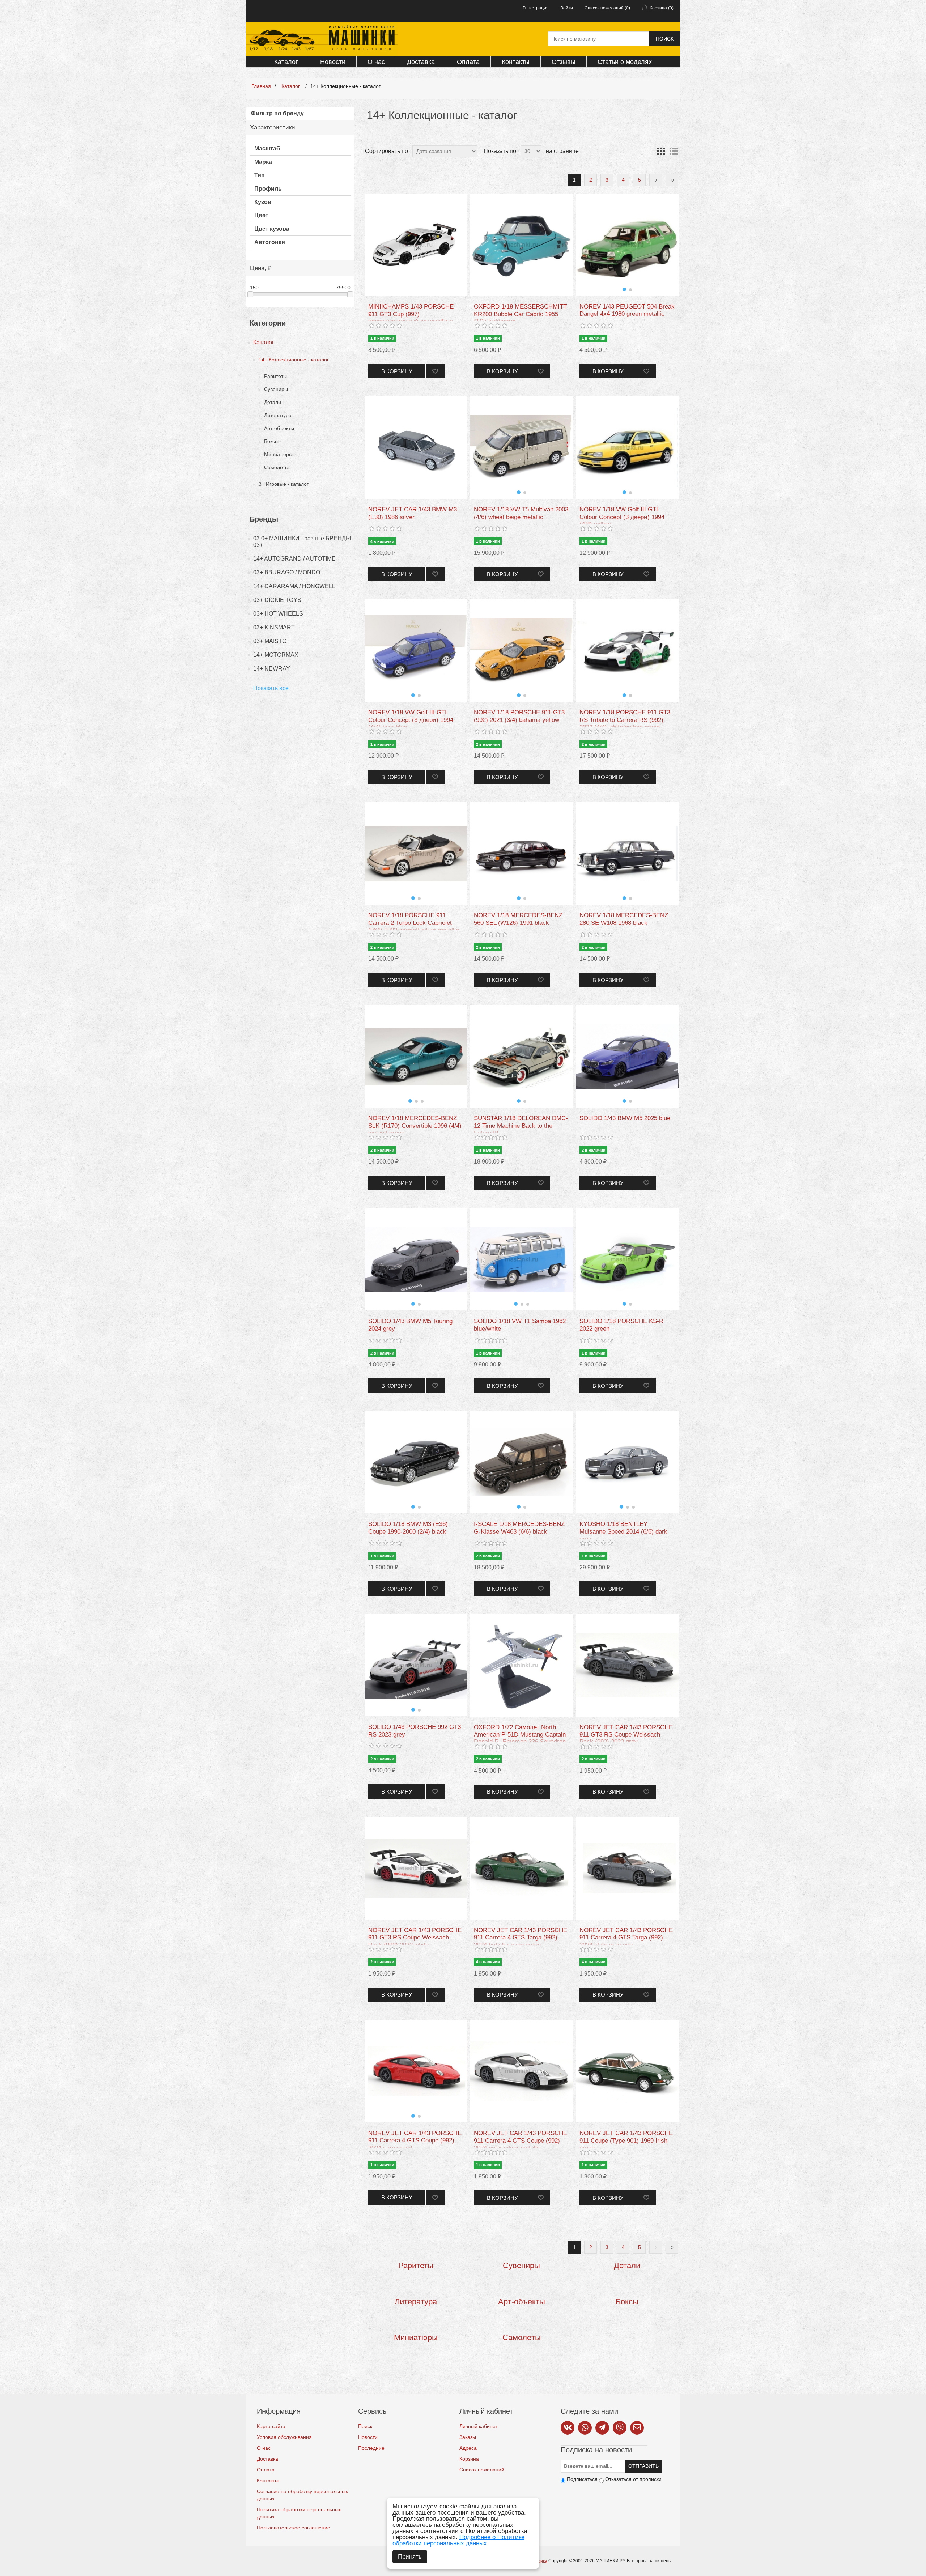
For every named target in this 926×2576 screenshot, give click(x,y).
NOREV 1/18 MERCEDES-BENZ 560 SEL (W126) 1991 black (518, 919)
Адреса (468, 2448)
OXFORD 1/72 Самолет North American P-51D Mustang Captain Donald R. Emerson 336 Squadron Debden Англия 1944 (520, 1738)
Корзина (469, 2459)
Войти (567, 8)
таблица (661, 151)
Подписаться (582, 2479)
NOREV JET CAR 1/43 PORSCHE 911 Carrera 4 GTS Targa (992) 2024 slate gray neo (626, 1938)
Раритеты (275, 376)
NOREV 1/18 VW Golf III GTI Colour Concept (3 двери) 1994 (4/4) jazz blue (411, 720)
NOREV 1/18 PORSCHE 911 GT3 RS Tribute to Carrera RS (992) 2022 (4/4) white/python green (625, 720)
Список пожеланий (482, 2470)
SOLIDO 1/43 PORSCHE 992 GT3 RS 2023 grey (415, 1731)
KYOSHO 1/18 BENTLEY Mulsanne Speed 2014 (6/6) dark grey (623, 1531)
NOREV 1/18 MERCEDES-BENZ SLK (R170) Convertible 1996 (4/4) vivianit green (415, 1126)
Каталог (286, 62)
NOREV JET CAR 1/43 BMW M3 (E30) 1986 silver (413, 513)
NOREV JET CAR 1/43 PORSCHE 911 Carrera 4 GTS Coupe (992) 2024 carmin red (415, 2141)
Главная (261, 86)
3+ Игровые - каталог (284, 484)
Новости (333, 62)
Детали (273, 402)
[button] (624, 289)
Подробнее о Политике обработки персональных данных (458, 2540)
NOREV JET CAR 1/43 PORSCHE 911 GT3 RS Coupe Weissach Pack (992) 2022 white (415, 1938)
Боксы (271, 441)
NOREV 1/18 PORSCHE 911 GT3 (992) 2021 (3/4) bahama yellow (519, 716)
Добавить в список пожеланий (435, 371)
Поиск (665, 39)
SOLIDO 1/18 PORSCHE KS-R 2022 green (621, 1325)
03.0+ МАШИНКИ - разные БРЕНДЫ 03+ (302, 542)
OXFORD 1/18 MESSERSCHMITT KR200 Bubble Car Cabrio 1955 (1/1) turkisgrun (520, 314)
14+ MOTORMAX (276, 655)
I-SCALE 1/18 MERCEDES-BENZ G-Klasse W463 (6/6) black (519, 1528)
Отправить (643, 2466)
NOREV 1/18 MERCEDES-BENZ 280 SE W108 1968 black (624, 919)
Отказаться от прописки (633, 2479)
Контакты (516, 62)
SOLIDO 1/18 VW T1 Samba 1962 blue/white (520, 1325)
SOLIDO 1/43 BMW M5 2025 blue (625, 1118)
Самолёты (276, 467)
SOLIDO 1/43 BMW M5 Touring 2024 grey (410, 1325)
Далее (656, 180)
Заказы (468, 2437)
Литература (278, 415)
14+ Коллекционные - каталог (294, 360)
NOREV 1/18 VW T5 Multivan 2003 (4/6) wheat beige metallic (521, 513)
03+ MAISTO (270, 641)
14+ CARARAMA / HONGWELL (294, 586)
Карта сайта (271, 2426)
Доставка (421, 62)
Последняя (672, 180)
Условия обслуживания (284, 2437)
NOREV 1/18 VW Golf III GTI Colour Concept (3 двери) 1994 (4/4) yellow (622, 517)
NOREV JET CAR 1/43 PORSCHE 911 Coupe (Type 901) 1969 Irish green (626, 2141)
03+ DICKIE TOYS (277, 600)
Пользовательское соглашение (294, 2528)
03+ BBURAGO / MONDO (287, 572)
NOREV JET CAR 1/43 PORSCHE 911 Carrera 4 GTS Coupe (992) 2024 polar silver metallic (521, 2141)
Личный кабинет (479, 2426)
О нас (376, 62)
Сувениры (276, 389)
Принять (410, 2557)
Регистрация (536, 8)
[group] (627, 245)
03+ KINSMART (274, 627)
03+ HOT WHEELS (278, 614)
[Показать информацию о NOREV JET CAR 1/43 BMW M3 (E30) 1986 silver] (416, 448)
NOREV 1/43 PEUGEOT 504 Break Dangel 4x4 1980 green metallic (627, 310)
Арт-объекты (279, 428)
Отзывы (564, 62)
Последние (371, 2448)
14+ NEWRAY (272, 669)
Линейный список (674, 151)
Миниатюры (278, 454)
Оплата (468, 62)
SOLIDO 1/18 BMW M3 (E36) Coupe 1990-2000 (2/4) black (408, 1528)
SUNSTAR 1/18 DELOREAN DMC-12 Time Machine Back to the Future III (521, 1126)
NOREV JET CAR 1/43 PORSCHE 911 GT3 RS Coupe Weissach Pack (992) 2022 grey (626, 1735)
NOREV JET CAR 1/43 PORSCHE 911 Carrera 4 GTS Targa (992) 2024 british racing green (521, 1938)
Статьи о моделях (625, 62)
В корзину (397, 371)
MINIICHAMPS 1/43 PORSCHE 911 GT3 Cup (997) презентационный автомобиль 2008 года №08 (411, 318)
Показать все (271, 688)
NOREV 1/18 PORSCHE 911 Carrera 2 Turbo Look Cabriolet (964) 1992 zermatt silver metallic (414, 923)
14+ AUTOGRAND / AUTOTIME (294, 559)
